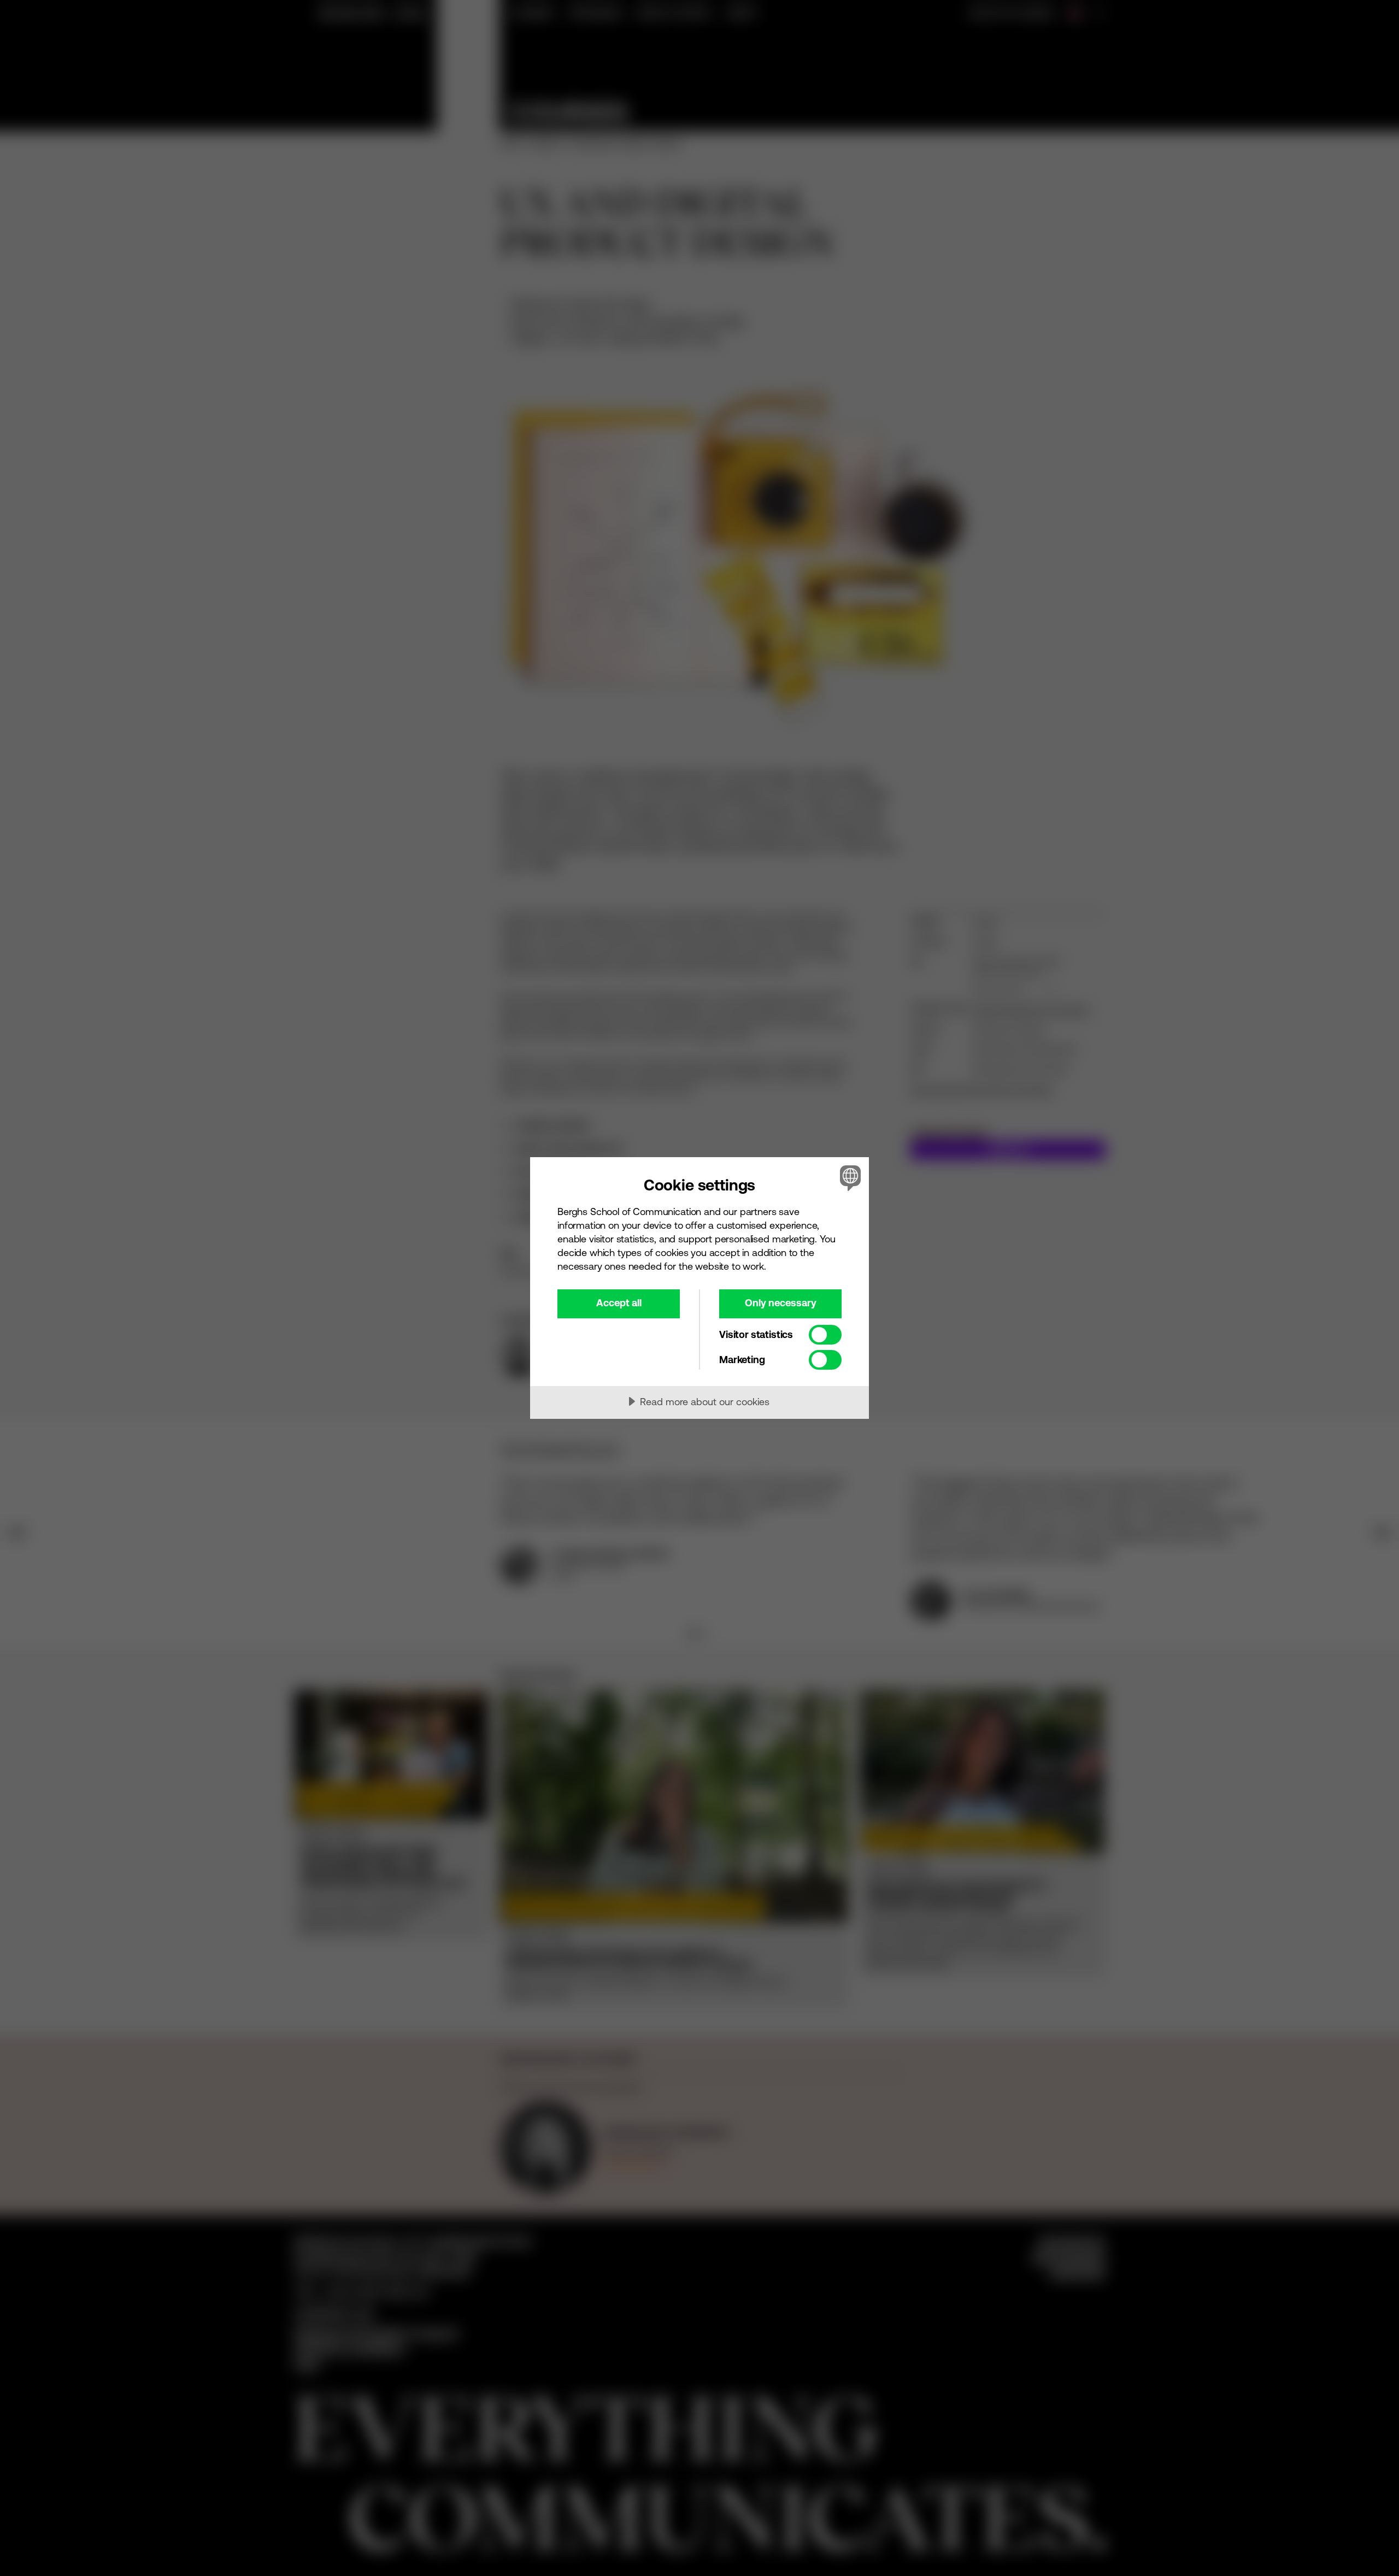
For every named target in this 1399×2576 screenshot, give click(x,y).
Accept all (619, 1303)
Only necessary (781, 1303)
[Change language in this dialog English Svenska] (848, 1178)
